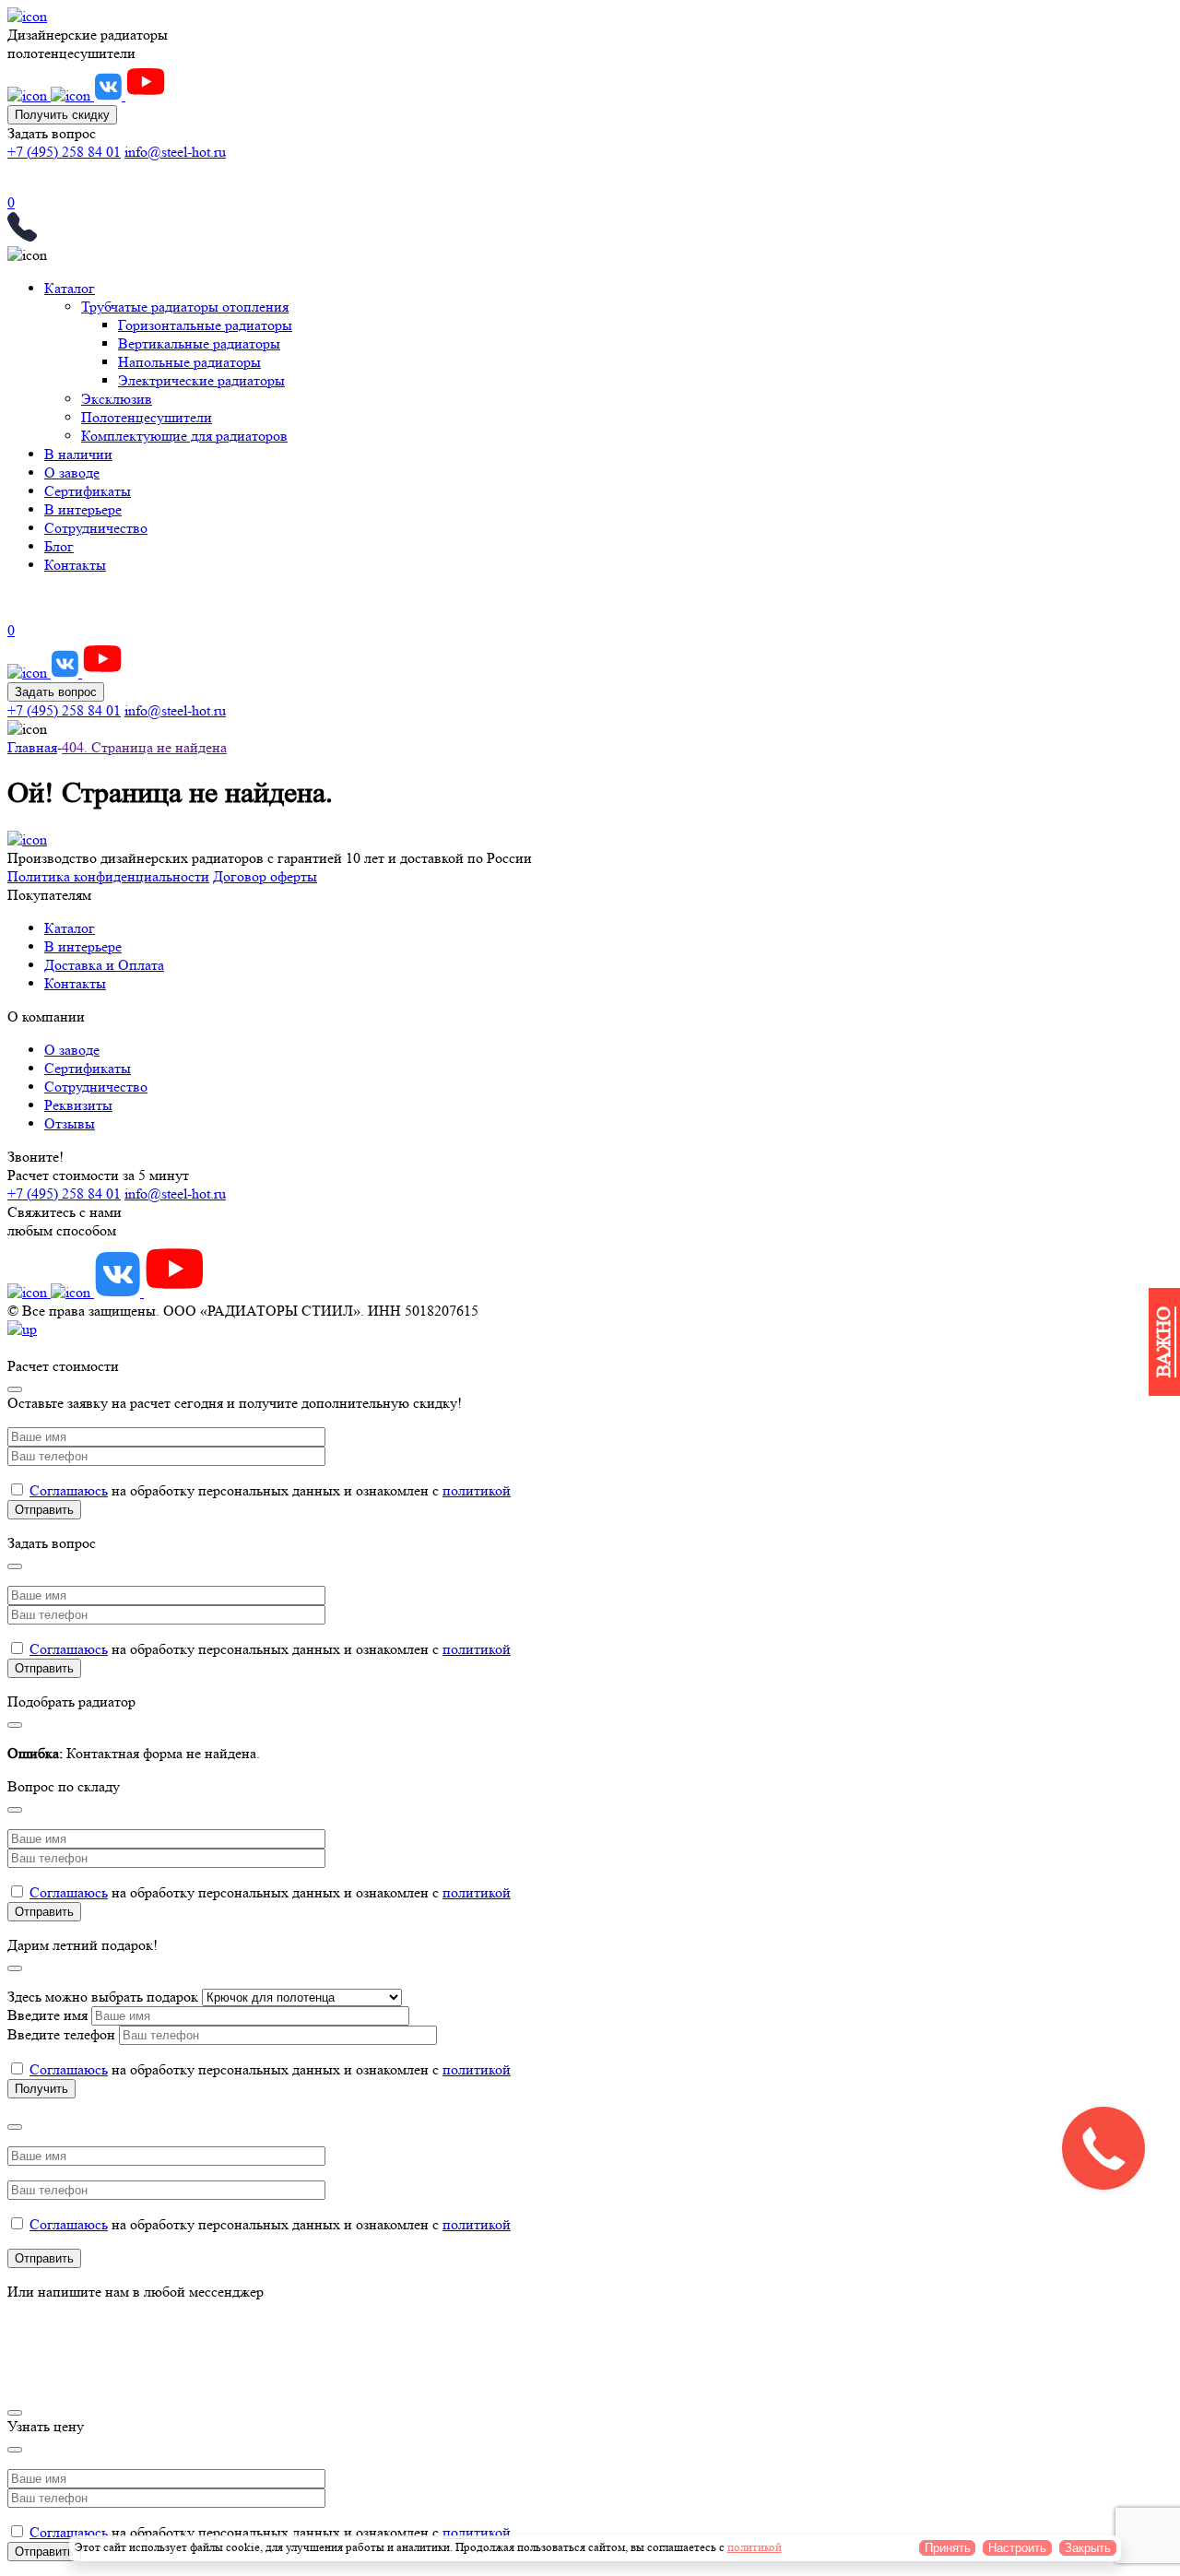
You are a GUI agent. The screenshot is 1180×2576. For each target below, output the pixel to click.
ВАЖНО (1164, 1342)
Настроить (1017, 2548)
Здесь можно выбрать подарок (105, 1997)
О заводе (72, 473)
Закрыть (1088, 2548)
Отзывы (70, 1123)
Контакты (75, 565)
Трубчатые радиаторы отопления (185, 307)
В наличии (78, 454)
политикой (477, 1490)
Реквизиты (78, 1105)
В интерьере (83, 509)
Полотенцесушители (147, 417)
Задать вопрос (56, 692)
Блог (59, 546)
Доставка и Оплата (104, 965)
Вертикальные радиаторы (199, 343)
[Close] (15, 1389)
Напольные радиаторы (189, 362)
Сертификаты (88, 491)
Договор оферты (265, 876)
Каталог (70, 288)
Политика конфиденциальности (108, 876)
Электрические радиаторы (201, 380)
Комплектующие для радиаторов (184, 436)
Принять (948, 2548)
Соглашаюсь (69, 1490)
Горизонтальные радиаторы (205, 325)
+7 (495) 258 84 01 (64, 152)
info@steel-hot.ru (175, 152)
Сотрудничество (96, 528)
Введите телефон (63, 2034)
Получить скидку (62, 115)
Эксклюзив (117, 399)
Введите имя (49, 2015)
